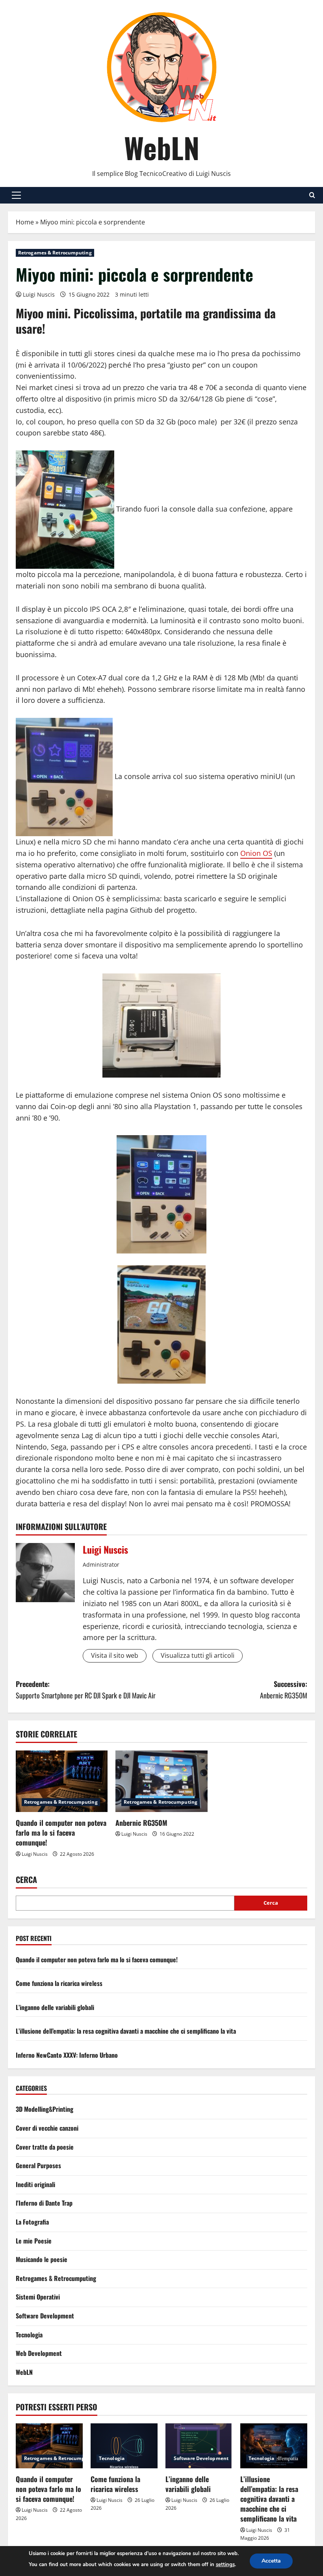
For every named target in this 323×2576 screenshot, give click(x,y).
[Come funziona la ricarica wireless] (124, 2446)
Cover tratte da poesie (45, 2147)
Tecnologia (29, 2335)
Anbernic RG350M (141, 1823)
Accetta (271, 2561)
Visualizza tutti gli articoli (198, 1655)
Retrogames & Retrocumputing (55, 253)
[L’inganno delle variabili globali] (199, 2446)
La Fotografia (32, 2222)
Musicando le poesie (42, 2259)
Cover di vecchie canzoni (47, 2128)
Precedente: (86, 1690)
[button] (16, 195)
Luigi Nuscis (39, 294)
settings (225, 2565)
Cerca (26, 1880)
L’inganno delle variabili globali (55, 2007)
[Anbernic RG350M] (161, 1781)
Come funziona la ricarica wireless (59, 1983)
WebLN (162, 147)
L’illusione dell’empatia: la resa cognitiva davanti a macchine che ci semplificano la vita (126, 2031)
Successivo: (284, 1690)
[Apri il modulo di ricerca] (312, 195)
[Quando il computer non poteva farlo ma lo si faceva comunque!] (62, 1781)
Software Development (45, 2316)
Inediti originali (35, 2184)
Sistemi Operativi (38, 2297)
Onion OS (256, 853)
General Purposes (38, 2165)
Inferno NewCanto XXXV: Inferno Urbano (67, 2055)
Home (25, 222)
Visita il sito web (115, 1655)
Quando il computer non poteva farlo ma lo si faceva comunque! (61, 1833)
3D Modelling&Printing (45, 2109)
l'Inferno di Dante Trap (44, 2203)
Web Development (39, 2353)
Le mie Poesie (34, 2241)
